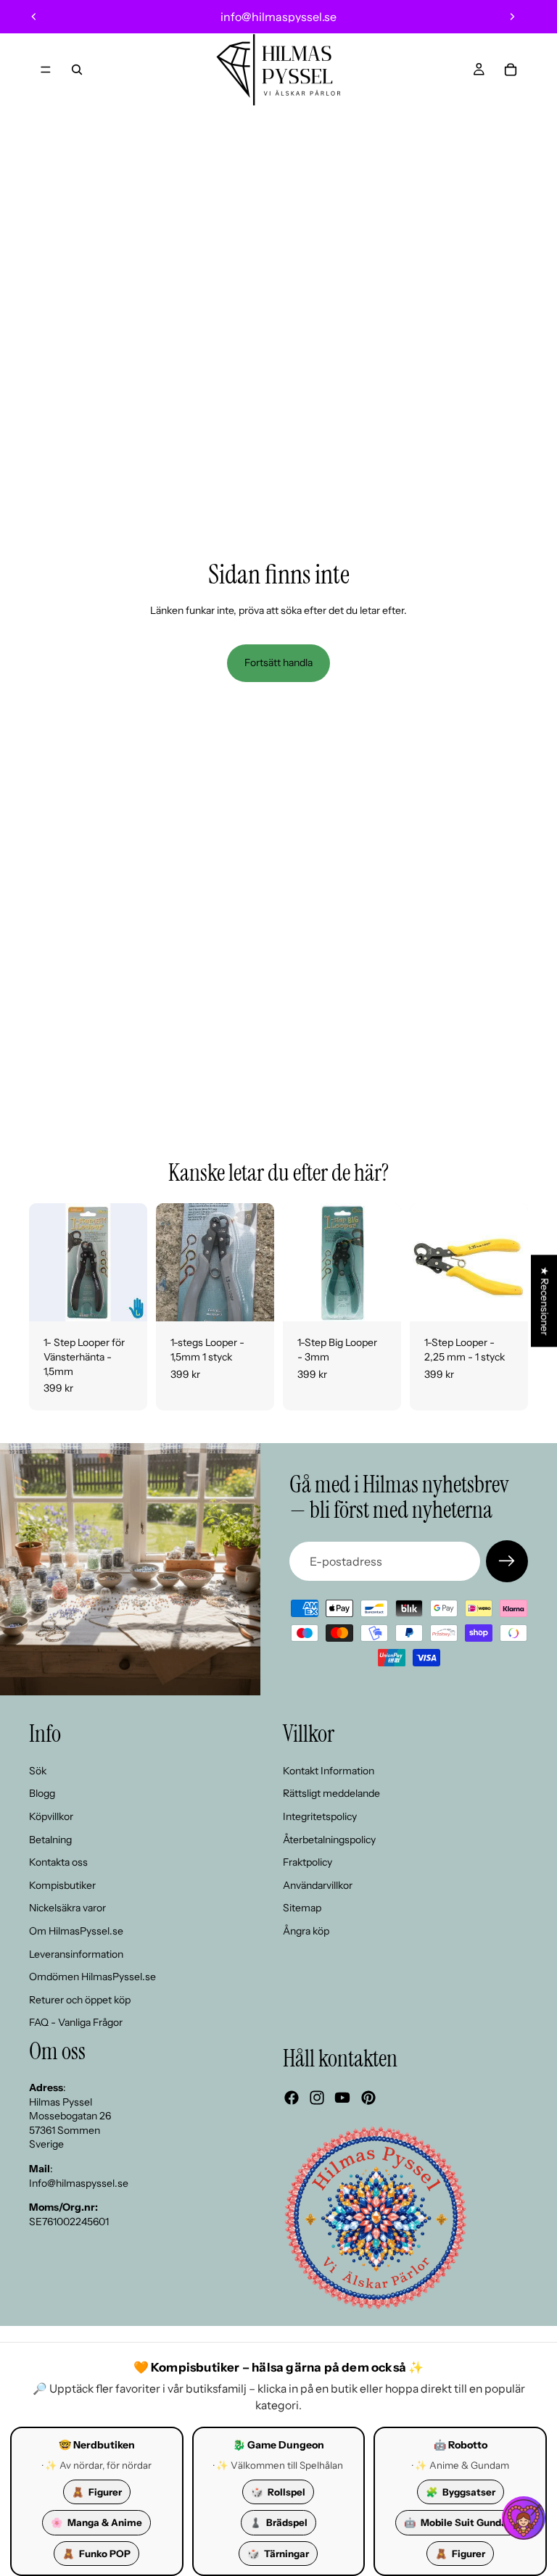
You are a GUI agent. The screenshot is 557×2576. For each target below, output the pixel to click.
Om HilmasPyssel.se (76, 1931)
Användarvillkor (318, 1885)
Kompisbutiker (62, 1885)
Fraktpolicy (308, 1862)
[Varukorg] (511, 70)
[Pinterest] (368, 2098)
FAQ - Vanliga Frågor (76, 2022)
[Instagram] (317, 2098)
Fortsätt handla (278, 662)
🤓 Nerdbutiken (97, 2445)
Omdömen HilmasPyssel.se (92, 1977)
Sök (38, 1771)
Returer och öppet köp (80, 2000)
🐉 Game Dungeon (278, 2445)
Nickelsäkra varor (67, 1908)
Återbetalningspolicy (329, 1839)
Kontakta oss (58, 1862)
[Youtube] (342, 2098)
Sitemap (302, 1908)
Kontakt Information (329, 1771)
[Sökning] (77, 70)
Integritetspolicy (320, 1816)
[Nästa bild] (512, 17)
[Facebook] (292, 2098)
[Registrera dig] (507, 1561)
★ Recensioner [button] (545, 1301)
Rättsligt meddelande (331, 1793)
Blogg (42, 1793)
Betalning (50, 1839)
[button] (524, 2518)
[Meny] (46, 70)
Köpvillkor (51, 1816)
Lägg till (137, 1299)
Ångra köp (306, 1931)
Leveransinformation (76, 1953)
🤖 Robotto (461, 2445)
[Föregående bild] (34, 17)
